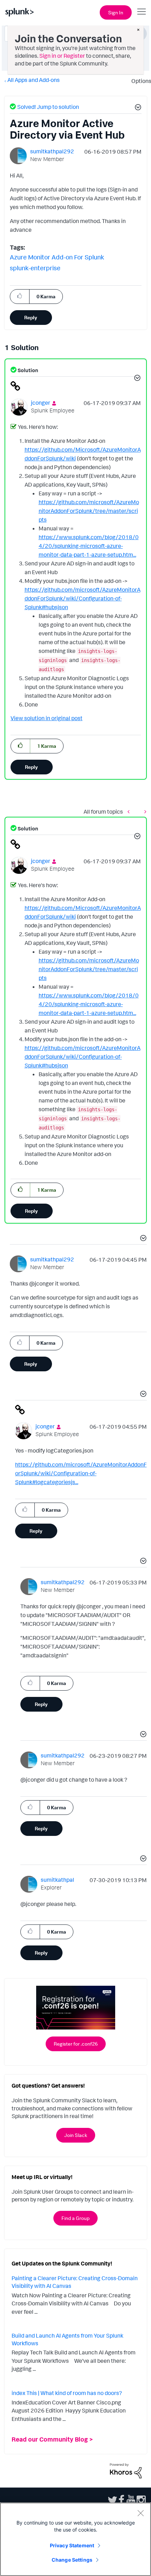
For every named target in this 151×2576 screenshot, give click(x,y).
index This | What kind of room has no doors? (67, 2393)
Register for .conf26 (76, 2044)
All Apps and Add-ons (34, 80)
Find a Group (75, 2218)
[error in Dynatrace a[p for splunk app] (144, 811)
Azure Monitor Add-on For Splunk (57, 257)
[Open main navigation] (142, 12)
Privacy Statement (72, 2545)
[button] (137, 108)
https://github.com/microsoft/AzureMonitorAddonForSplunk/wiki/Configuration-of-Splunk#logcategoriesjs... (81, 1473)
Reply (31, 317)
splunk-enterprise (35, 268)
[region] (75, 2539)
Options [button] (139, 81)
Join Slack (76, 2135)
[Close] (140, 2513)
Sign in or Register (62, 56)
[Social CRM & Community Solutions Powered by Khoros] (126, 2470)
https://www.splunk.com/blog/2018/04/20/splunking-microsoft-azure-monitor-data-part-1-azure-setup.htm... (89, 546)
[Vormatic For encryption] (130, 811)
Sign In (116, 12)
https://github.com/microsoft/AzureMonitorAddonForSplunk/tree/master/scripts (89, 511)
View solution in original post (47, 718)
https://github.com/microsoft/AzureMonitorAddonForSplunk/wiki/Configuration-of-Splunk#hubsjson (83, 598)
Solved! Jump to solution (48, 107)
